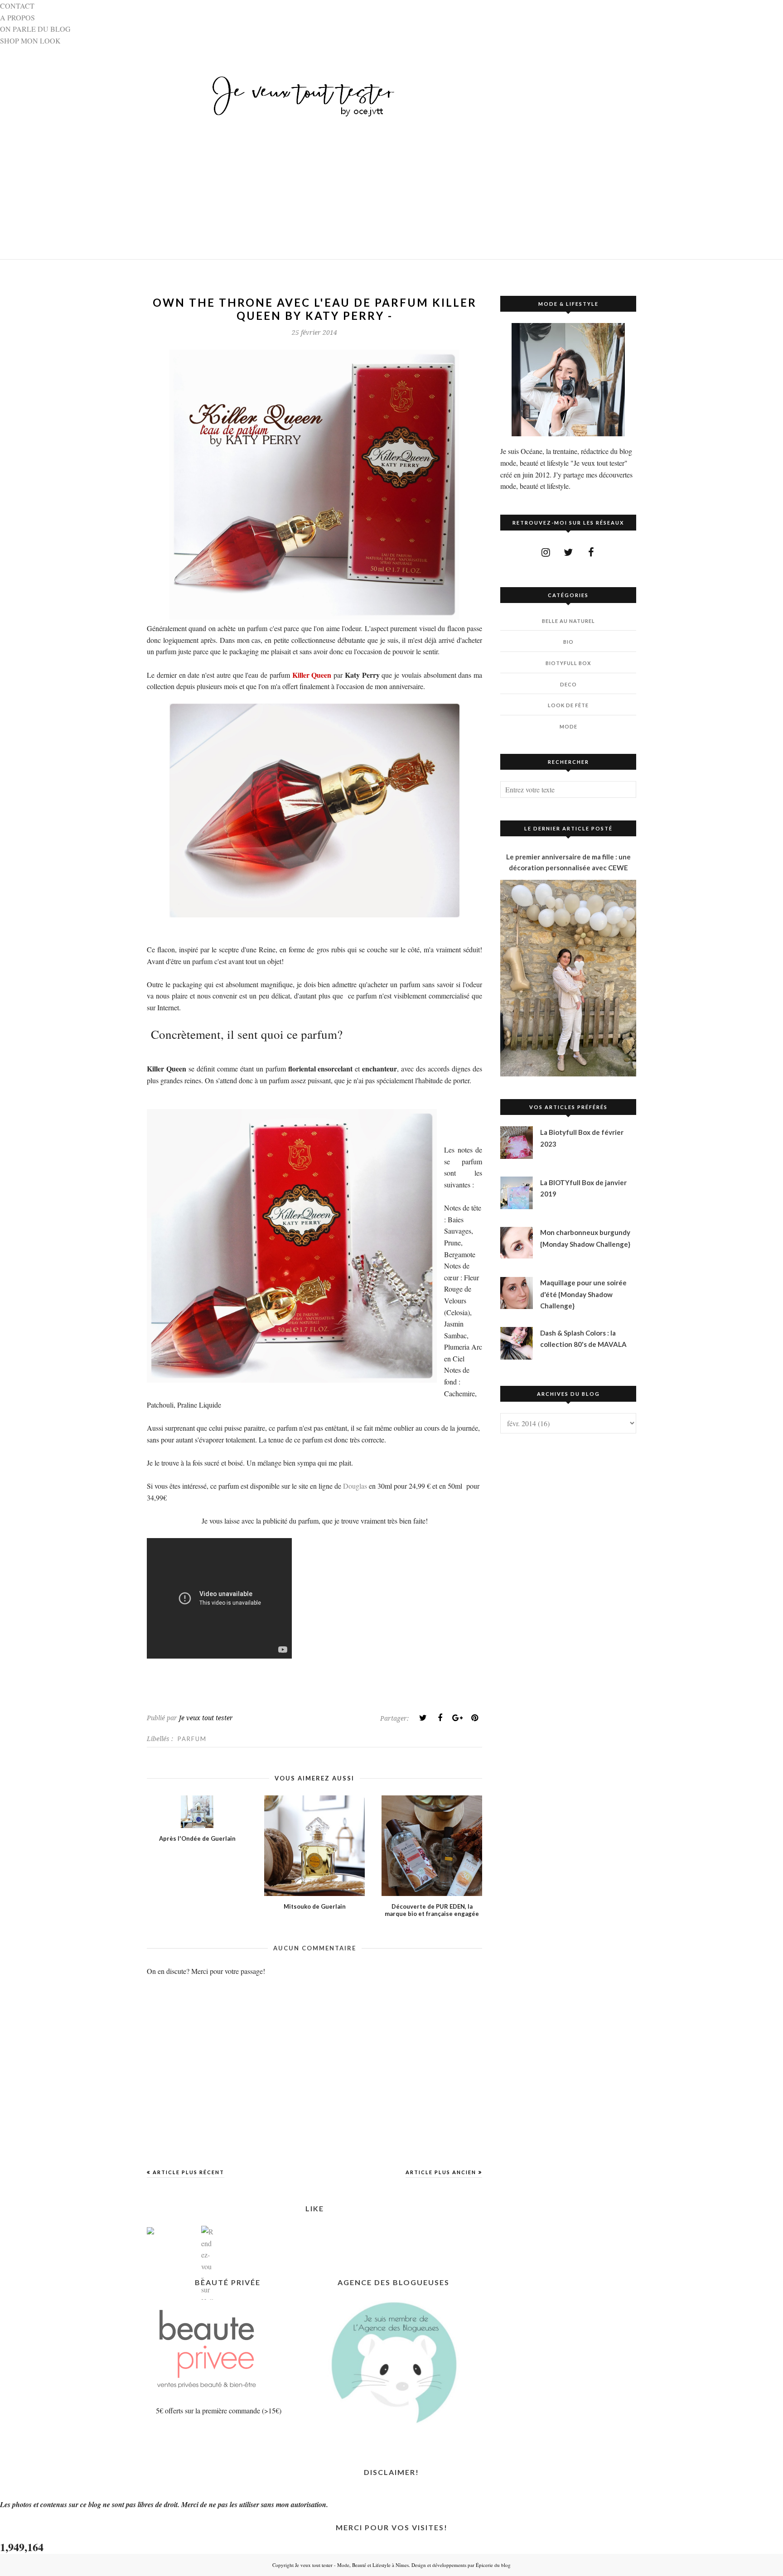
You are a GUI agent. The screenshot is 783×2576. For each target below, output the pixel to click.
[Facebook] (440, 1718)
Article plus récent (188, 2172)
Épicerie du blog (493, 2565)
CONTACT (17, 6)
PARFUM (192, 1739)
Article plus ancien (441, 2172)
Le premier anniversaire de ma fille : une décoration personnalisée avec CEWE (568, 862)
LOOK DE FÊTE (568, 705)
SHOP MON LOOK (30, 41)
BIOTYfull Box (568, 663)
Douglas (355, 1486)
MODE (568, 726)
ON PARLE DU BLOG (35, 29)
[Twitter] (423, 1718)
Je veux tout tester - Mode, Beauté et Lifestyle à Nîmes (352, 2565)
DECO (568, 684)
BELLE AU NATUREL (568, 621)
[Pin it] (474, 1718)
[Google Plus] (457, 1718)
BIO (568, 642)
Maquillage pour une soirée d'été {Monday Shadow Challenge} (583, 1294)
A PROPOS (17, 17)
